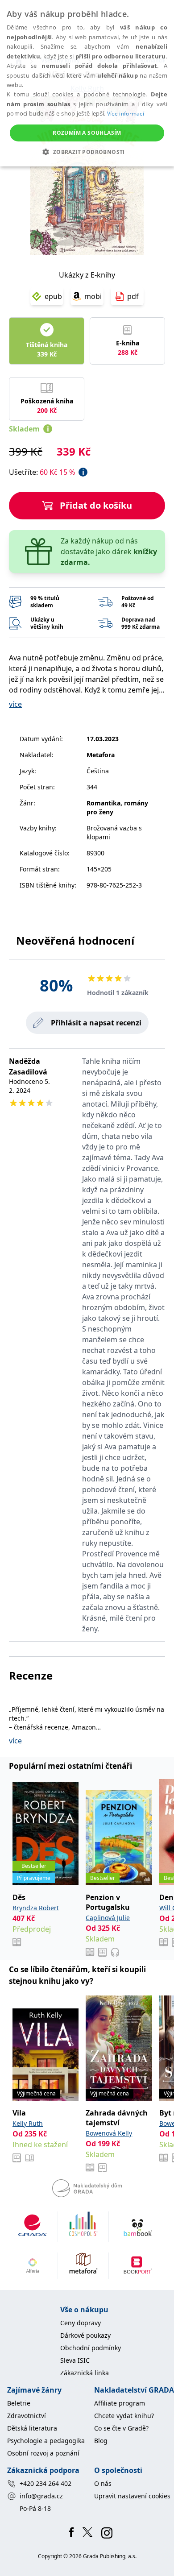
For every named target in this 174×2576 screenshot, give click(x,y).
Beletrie (19, 2403)
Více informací (126, 114)
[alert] (87, 83)
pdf (133, 296)
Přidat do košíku (96, 505)
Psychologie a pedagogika (46, 2441)
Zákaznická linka (85, 2373)
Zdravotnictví (27, 2416)
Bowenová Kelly (109, 2133)
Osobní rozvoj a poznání (43, 2453)
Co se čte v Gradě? (121, 2428)
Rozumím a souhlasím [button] (87, 133)
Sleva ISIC (75, 2360)
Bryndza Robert (36, 1908)
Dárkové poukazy (85, 2335)
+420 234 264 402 (46, 2483)
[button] (87, 152)
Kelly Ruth (28, 2123)
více (15, 704)
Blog (101, 2441)
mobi (93, 296)
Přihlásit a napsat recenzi (96, 1023)
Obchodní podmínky (91, 2348)
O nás (103, 2483)
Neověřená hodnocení (75, 940)
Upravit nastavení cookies (132, 2496)
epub (53, 296)
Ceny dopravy (81, 2323)
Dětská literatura (32, 2428)
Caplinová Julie (108, 1918)
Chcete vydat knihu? (124, 2416)
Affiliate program (120, 2403)
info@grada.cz (41, 2496)
